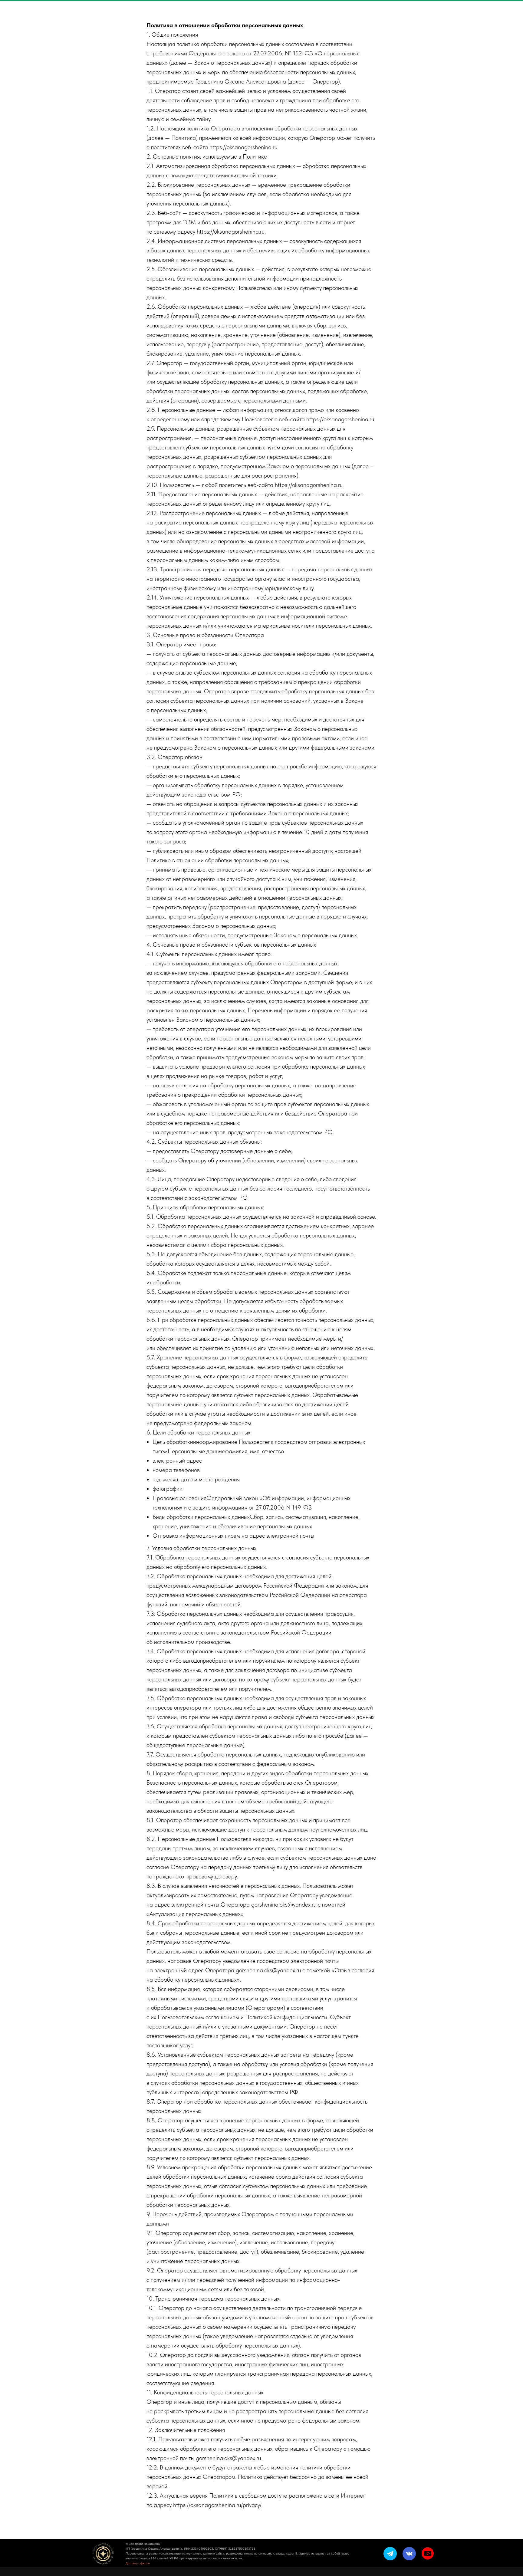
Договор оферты (138, 2563)
